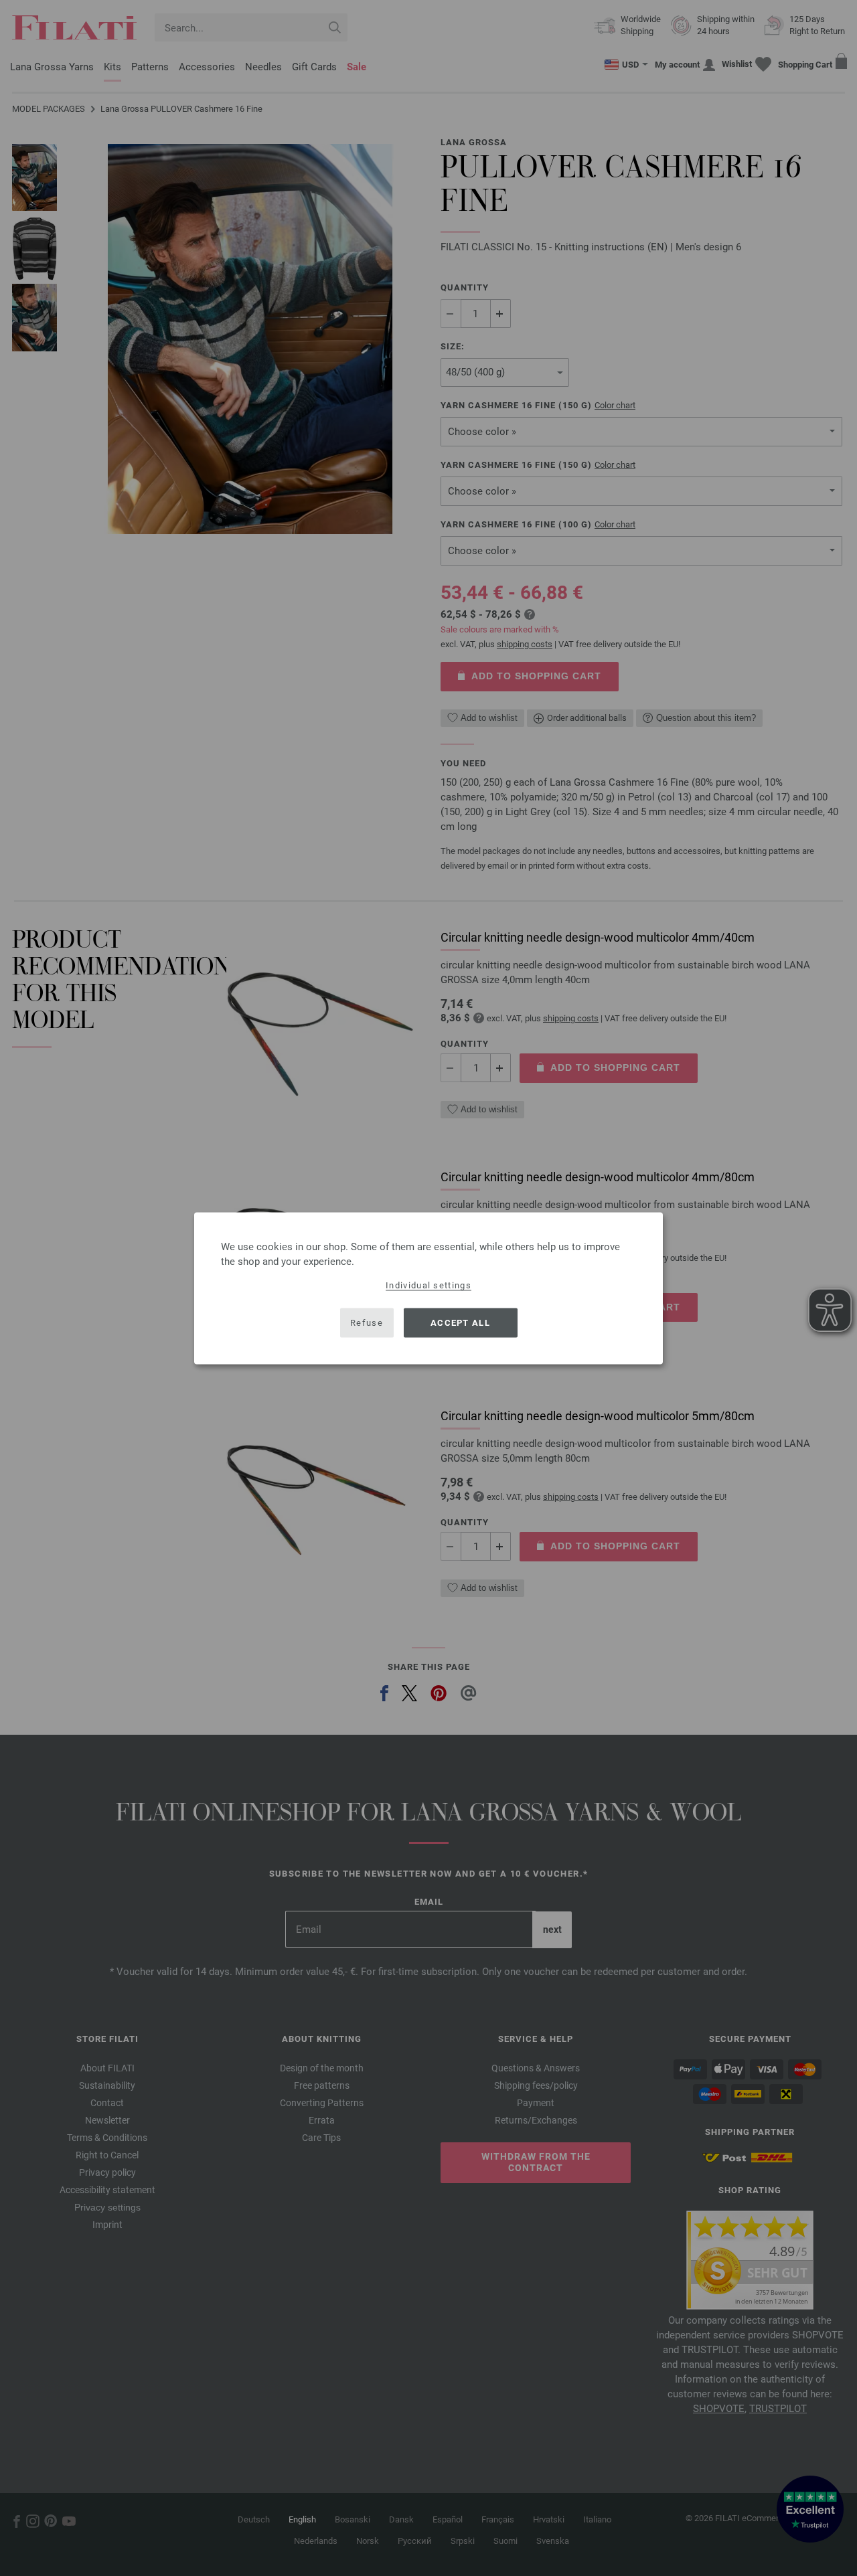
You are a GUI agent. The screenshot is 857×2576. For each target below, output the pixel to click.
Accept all (460, 1323)
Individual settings (428, 1285)
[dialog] (428, 1288)
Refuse (367, 1323)
